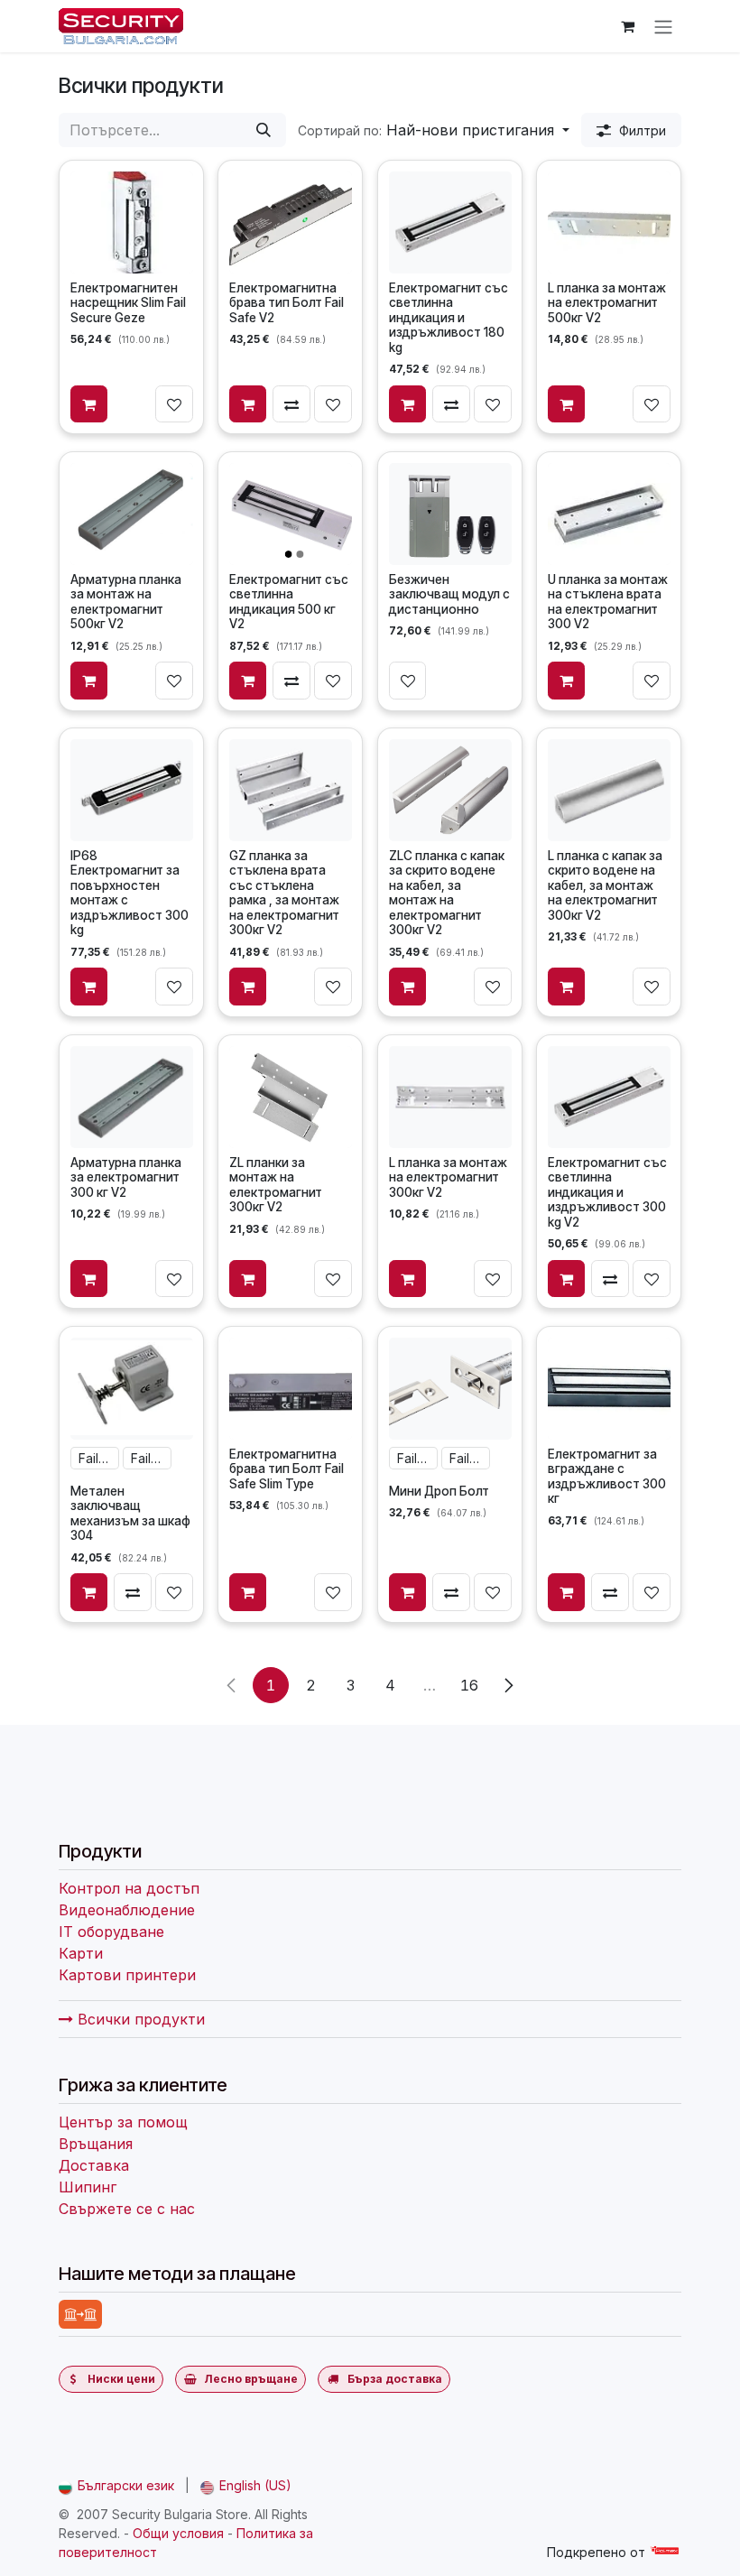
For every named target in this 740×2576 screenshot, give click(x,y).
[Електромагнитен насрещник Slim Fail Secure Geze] (132, 222)
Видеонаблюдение (127, 1910)
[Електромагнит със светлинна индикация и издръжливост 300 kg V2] (609, 1097)
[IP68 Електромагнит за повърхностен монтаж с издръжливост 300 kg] (132, 790)
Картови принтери (127, 1975)
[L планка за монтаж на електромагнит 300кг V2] (449, 1097)
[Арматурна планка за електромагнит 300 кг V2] (132, 1097)
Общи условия (178, 2533)
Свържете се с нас (127, 2209)
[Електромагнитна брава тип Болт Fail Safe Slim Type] (291, 1388)
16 (469, 1685)
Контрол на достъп (129, 1888)
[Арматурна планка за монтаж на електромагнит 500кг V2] (132, 514)
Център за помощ (123, 2122)
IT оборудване (111, 1932)
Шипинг (88, 2187)
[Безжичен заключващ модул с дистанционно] (449, 514)
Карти (81, 1953)
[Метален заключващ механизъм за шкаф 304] (132, 1388)
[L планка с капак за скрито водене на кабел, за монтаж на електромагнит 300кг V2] (609, 790)
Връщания (96, 2144)
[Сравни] (292, 404)
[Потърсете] (264, 130)
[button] (434, 130)
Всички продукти (139, 2019)
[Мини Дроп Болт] (449, 1388)
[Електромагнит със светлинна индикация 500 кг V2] (291, 514)
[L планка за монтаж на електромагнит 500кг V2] (609, 222)
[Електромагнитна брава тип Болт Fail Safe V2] (291, 222)
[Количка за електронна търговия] (627, 26)
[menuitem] (116, 2485)
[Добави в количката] (89, 404)
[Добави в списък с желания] (174, 404)
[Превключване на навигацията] (663, 26)
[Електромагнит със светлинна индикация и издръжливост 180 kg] (449, 222)
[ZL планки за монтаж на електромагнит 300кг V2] (291, 1097)
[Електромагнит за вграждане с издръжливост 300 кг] (609, 1388)
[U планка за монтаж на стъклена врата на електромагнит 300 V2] (609, 514)
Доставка (94, 2165)
